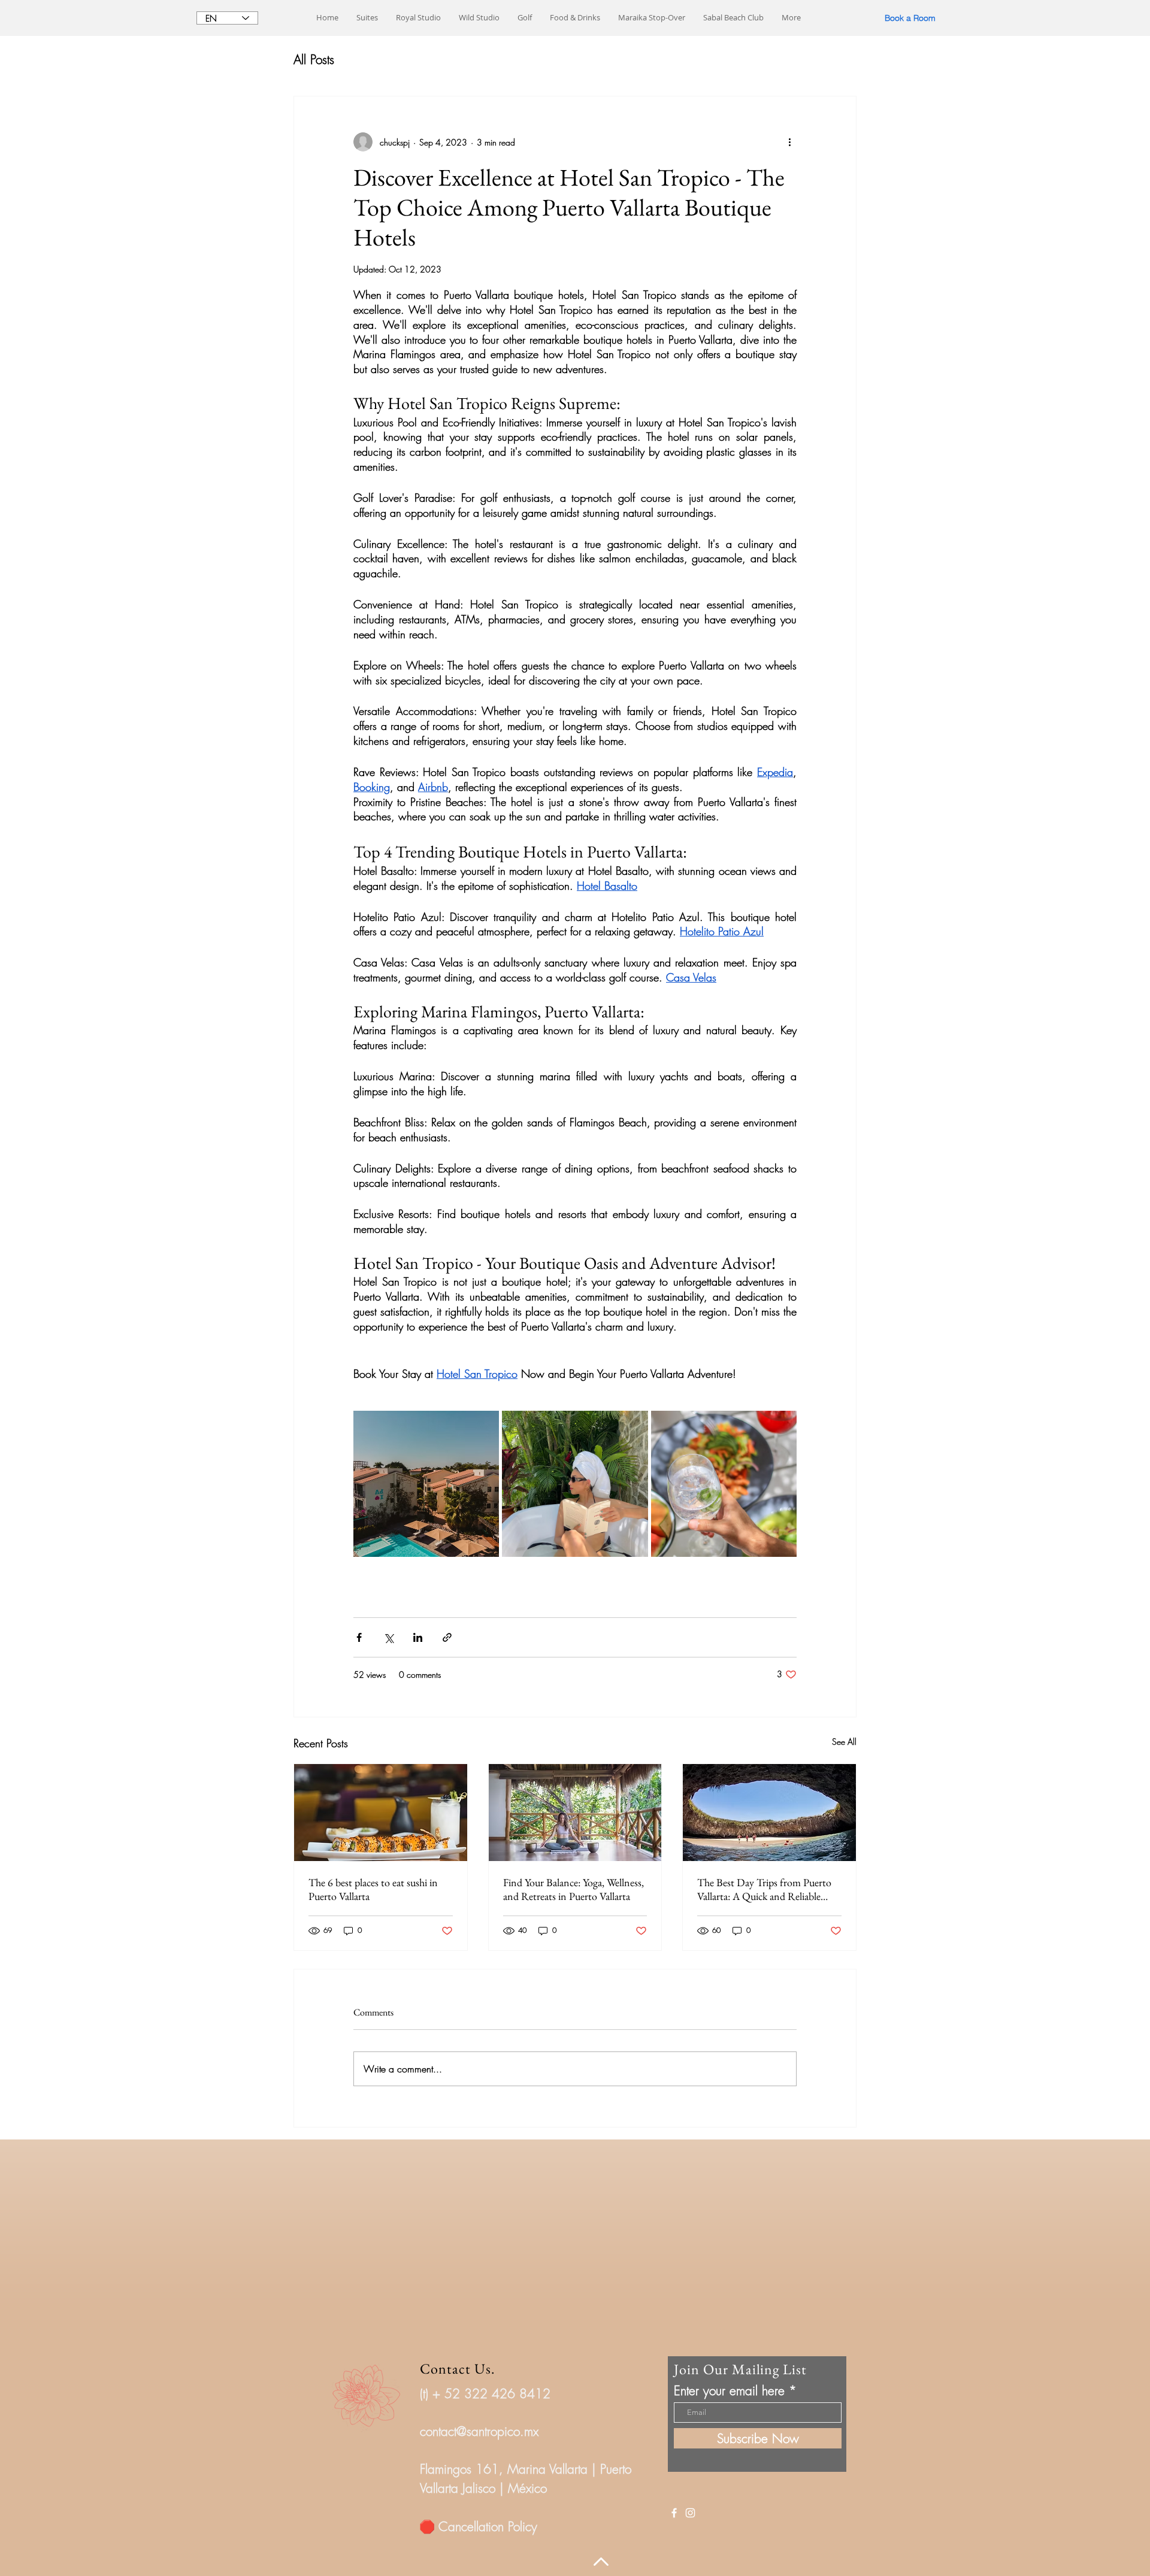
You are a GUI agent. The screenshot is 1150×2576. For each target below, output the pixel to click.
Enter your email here (729, 2391)
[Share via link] (447, 1637)
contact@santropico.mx (479, 2431)
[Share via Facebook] (359, 1637)
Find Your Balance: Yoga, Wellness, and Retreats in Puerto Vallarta (574, 1889)
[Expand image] (426, 1484)
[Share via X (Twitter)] (388, 1637)
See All (844, 1742)
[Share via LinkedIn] (418, 1637)
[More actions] (789, 142)
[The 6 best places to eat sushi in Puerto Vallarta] (381, 1813)
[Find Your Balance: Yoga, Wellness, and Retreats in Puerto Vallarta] (575, 1813)
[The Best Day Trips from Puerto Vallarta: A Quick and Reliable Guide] (769, 1813)
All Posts (314, 60)
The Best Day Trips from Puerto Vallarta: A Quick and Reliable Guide (764, 1889)
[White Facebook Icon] (674, 2513)
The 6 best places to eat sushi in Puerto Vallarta (373, 1889)
